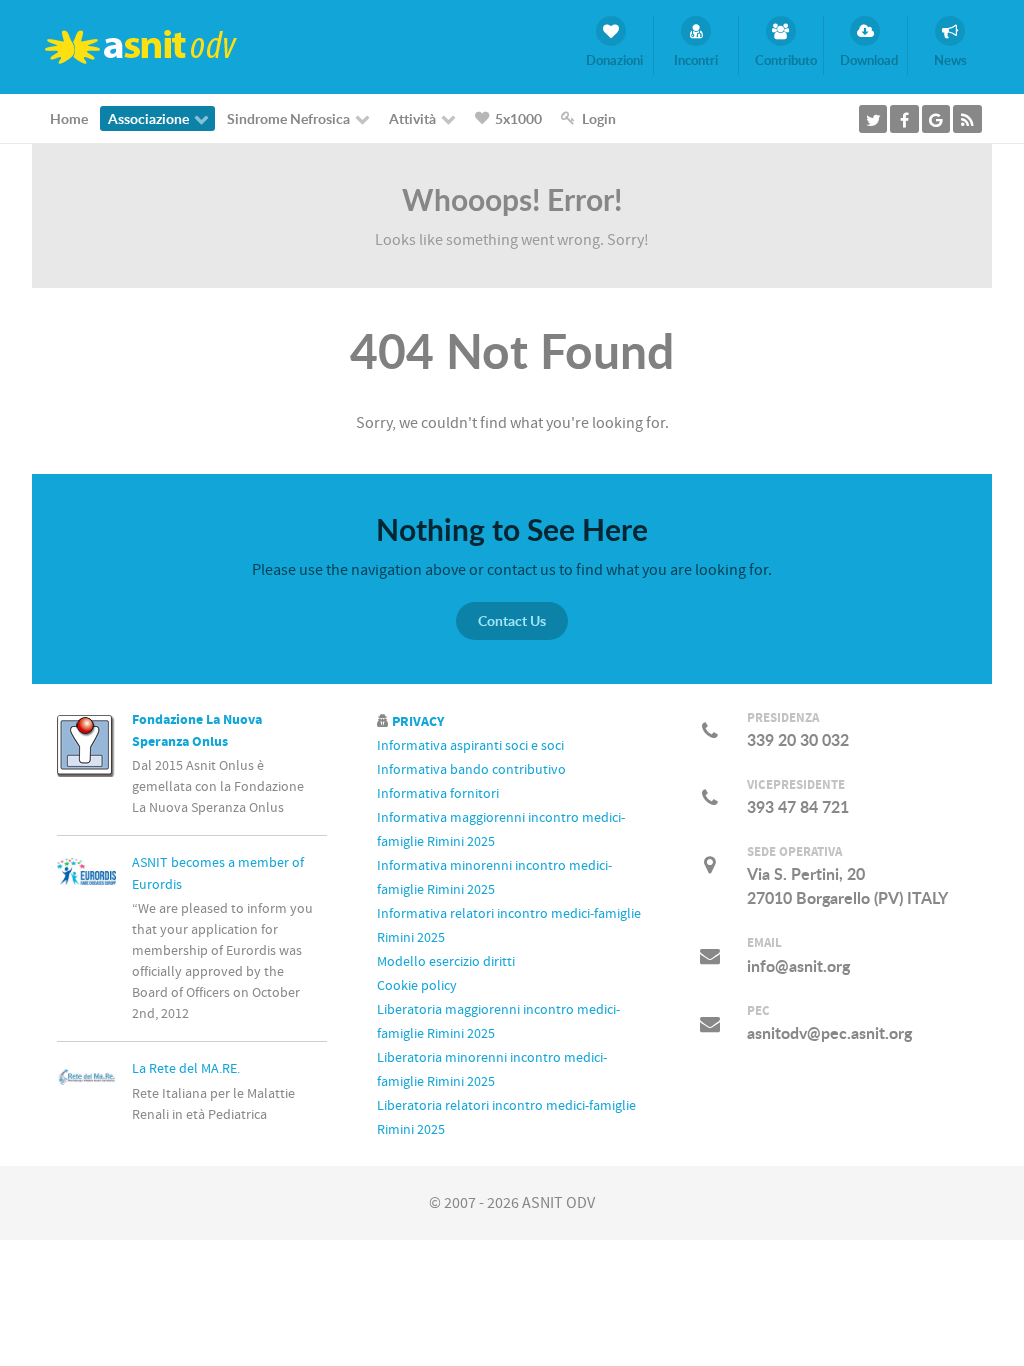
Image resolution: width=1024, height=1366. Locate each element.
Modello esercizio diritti (446, 962)
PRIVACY (416, 721)
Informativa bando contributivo (471, 770)
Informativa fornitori (438, 794)
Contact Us (512, 620)
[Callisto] (142, 46)
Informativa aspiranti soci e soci (470, 746)
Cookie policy (417, 986)
